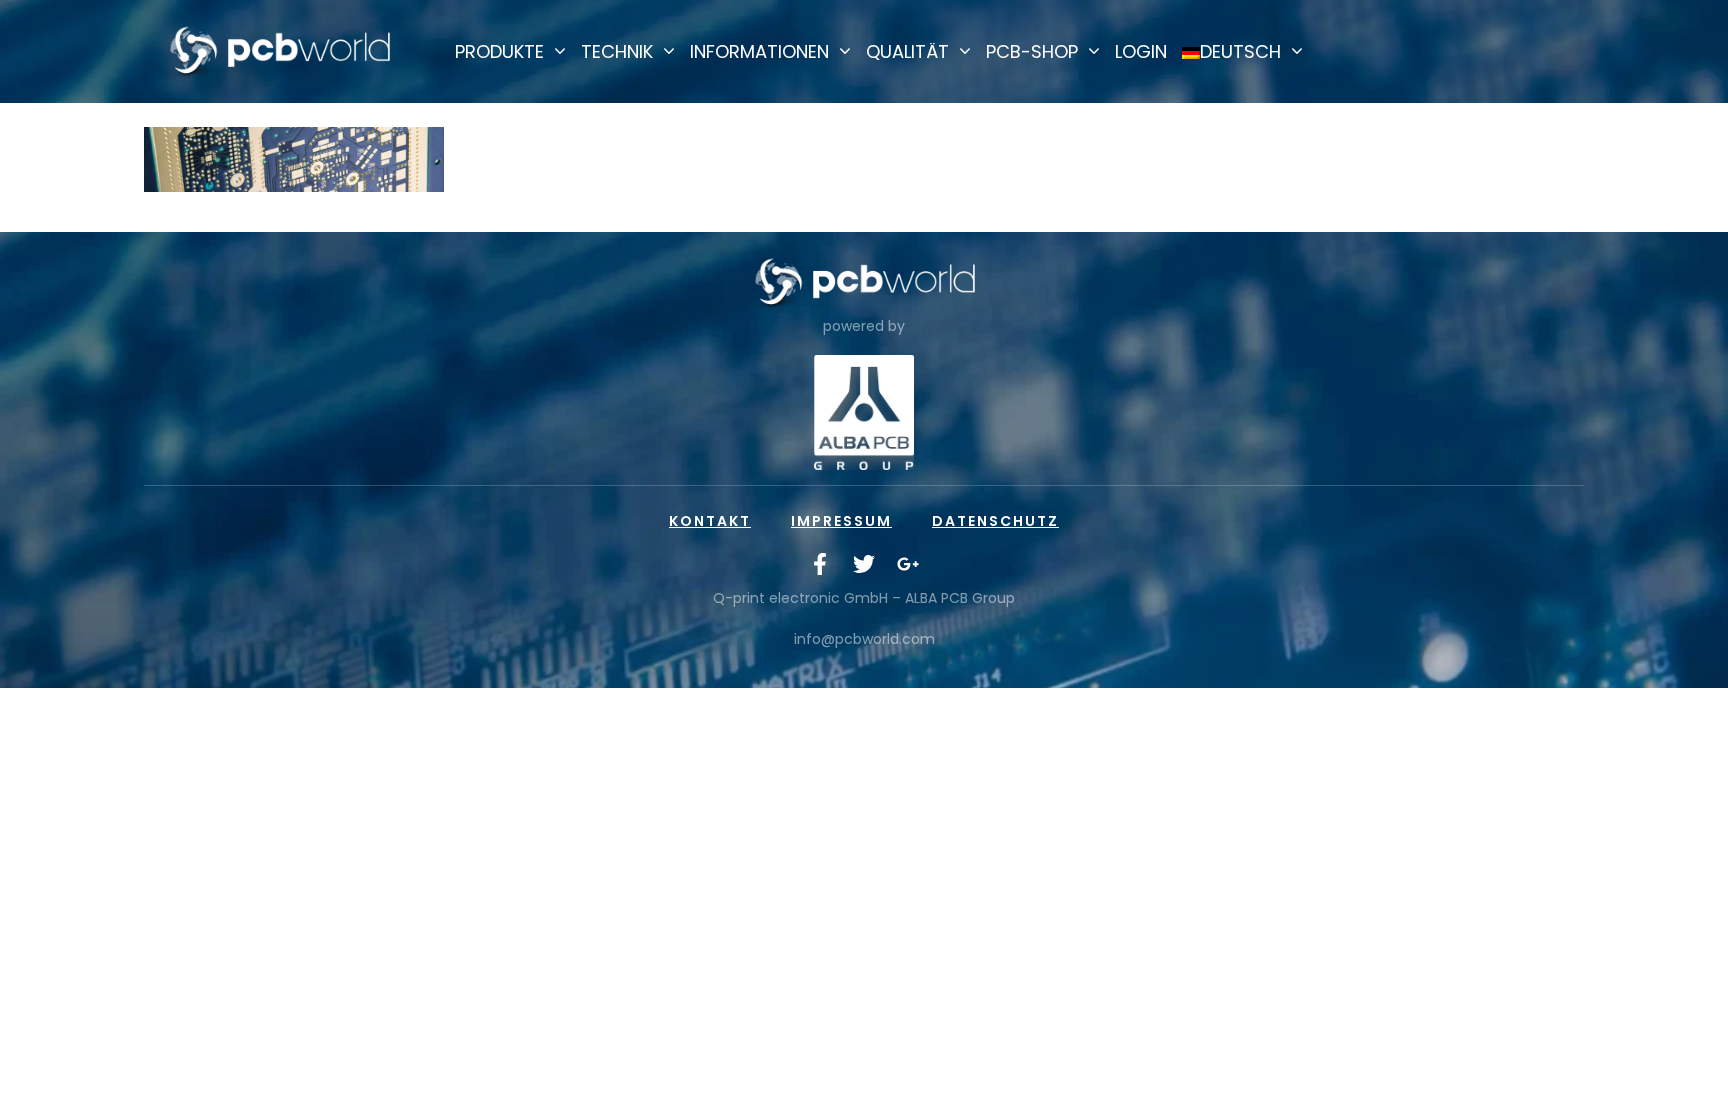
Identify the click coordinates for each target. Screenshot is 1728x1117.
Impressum (841, 521)
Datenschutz (995, 521)
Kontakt (710, 521)
